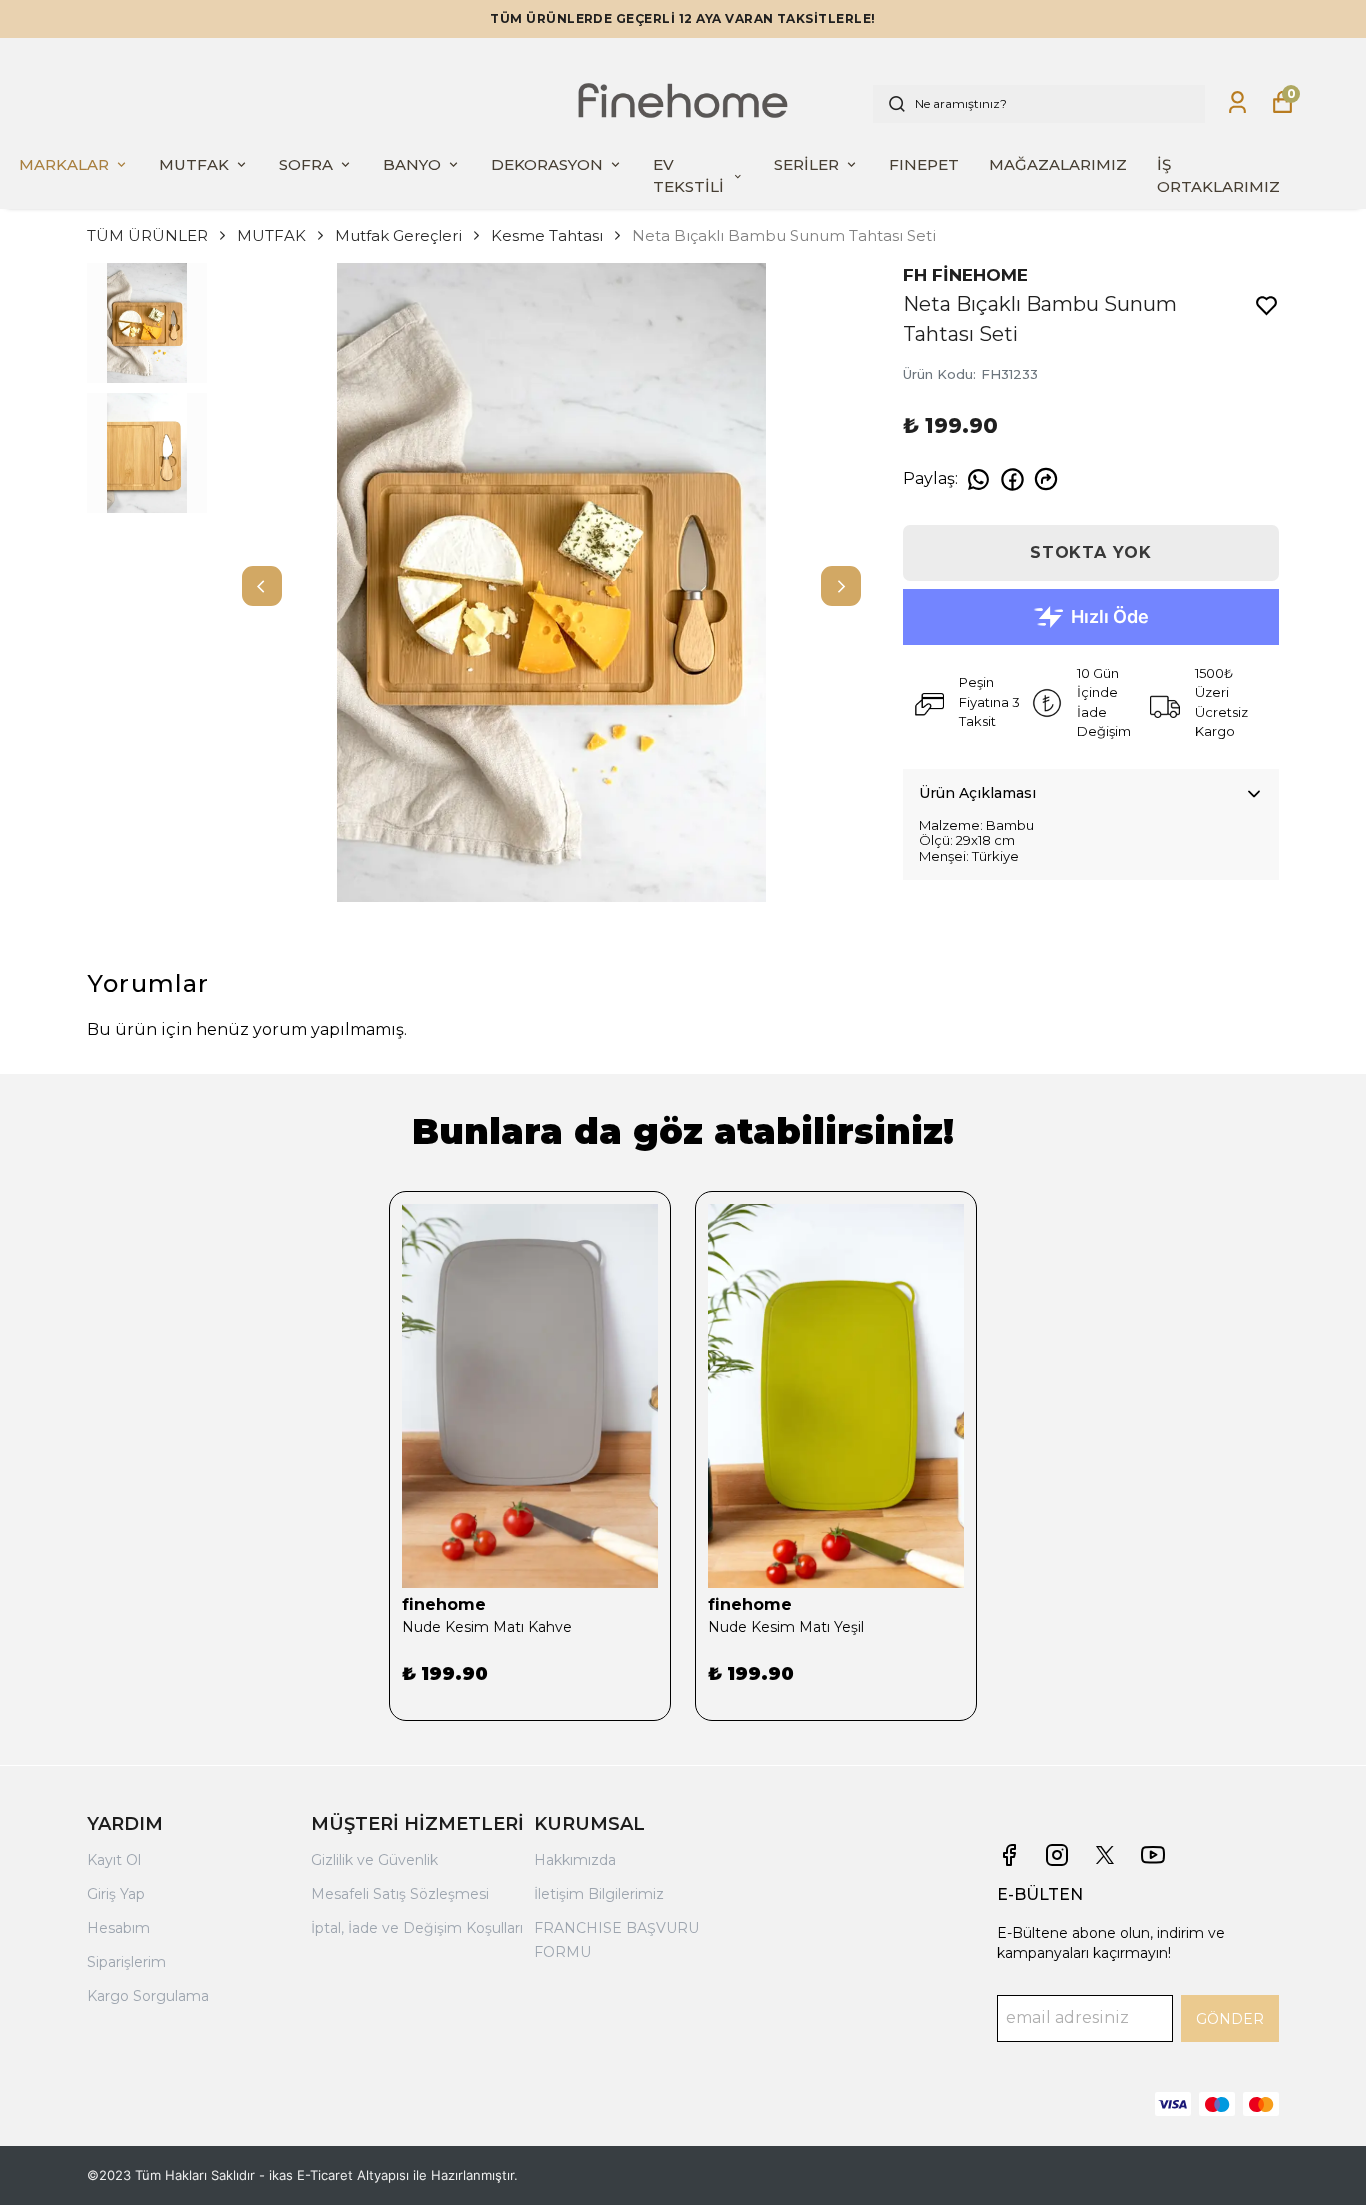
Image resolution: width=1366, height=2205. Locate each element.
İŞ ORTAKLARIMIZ (1218, 176)
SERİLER (806, 164)
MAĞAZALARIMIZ (1058, 164)
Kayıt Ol (114, 1860)
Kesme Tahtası (547, 235)
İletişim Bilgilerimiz (599, 1894)
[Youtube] (1153, 1855)
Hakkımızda (575, 1860)
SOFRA (306, 164)
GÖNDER (1230, 2019)
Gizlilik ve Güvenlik (374, 1860)
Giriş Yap (116, 1894)
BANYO (412, 164)
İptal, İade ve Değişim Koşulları (417, 1928)
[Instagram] (1057, 1855)
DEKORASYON (547, 164)
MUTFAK (194, 164)
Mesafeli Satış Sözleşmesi (400, 1894)
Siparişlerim (126, 1962)
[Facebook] (1009, 1855)
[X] (1105, 1855)
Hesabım (118, 1928)
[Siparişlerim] (1237, 102)
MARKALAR (64, 164)
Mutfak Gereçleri (398, 235)
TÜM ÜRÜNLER (147, 235)
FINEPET (924, 164)
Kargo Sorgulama (148, 1996)
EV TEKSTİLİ (688, 176)
